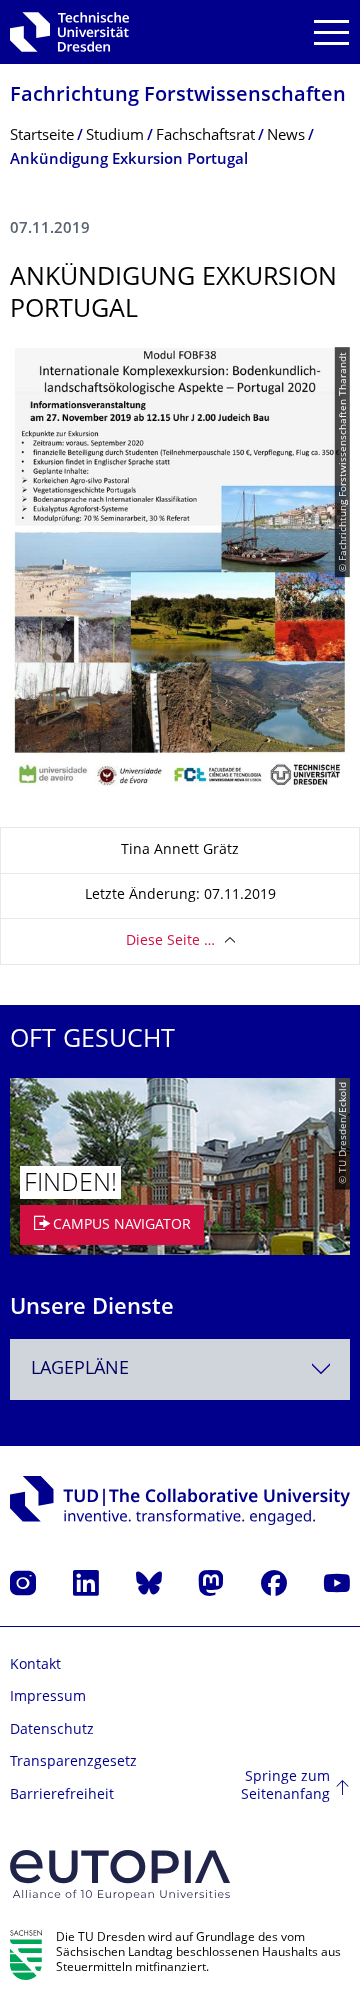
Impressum (48, 1697)
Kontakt (35, 1665)
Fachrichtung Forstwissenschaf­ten (178, 96)
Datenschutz (52, 1730)
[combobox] (180, 1369)
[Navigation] (331, 32)
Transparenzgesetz (73, 1762)
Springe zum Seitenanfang (285, 1786)
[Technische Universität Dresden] (69, 32)
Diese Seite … (170, 941)
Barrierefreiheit (62, 1795)
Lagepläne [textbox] (80, 1369)
